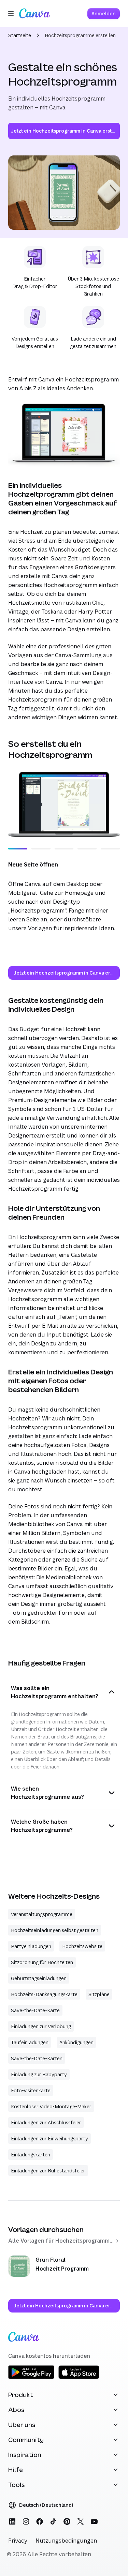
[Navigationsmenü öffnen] (11, 14)
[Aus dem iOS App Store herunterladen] (79, 2378)
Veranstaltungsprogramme (42, 1914)
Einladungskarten (31, 2155)
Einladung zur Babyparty (39, 2074)
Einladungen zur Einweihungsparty (49, 2138)
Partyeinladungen (31, 1946)
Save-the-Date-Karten (37, 2058)
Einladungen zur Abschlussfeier (46, 2122)
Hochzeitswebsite (82, 1946)
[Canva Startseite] (34, 14)
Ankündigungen (76, 2042)
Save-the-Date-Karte (35, 2010)
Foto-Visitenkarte (31, 2090)
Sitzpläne (99, 1994)
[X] (81, 2521)
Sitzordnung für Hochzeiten (42, 1962)
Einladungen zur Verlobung (41, 2026)
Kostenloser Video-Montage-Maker (51, 2106)
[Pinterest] (67, 2521)
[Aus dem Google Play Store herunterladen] (31, 2378)
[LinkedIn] (12, 2521)
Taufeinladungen (30, 2042)
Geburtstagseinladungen (39, 1978)
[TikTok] (53, 2521)
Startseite (20, 35)
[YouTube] (94, 2521)
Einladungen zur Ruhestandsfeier (48, 2171)
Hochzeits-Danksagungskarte (44, 1994)
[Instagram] (26, 2521)
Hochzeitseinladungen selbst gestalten (55, 1930)
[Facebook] (40, 2521)
